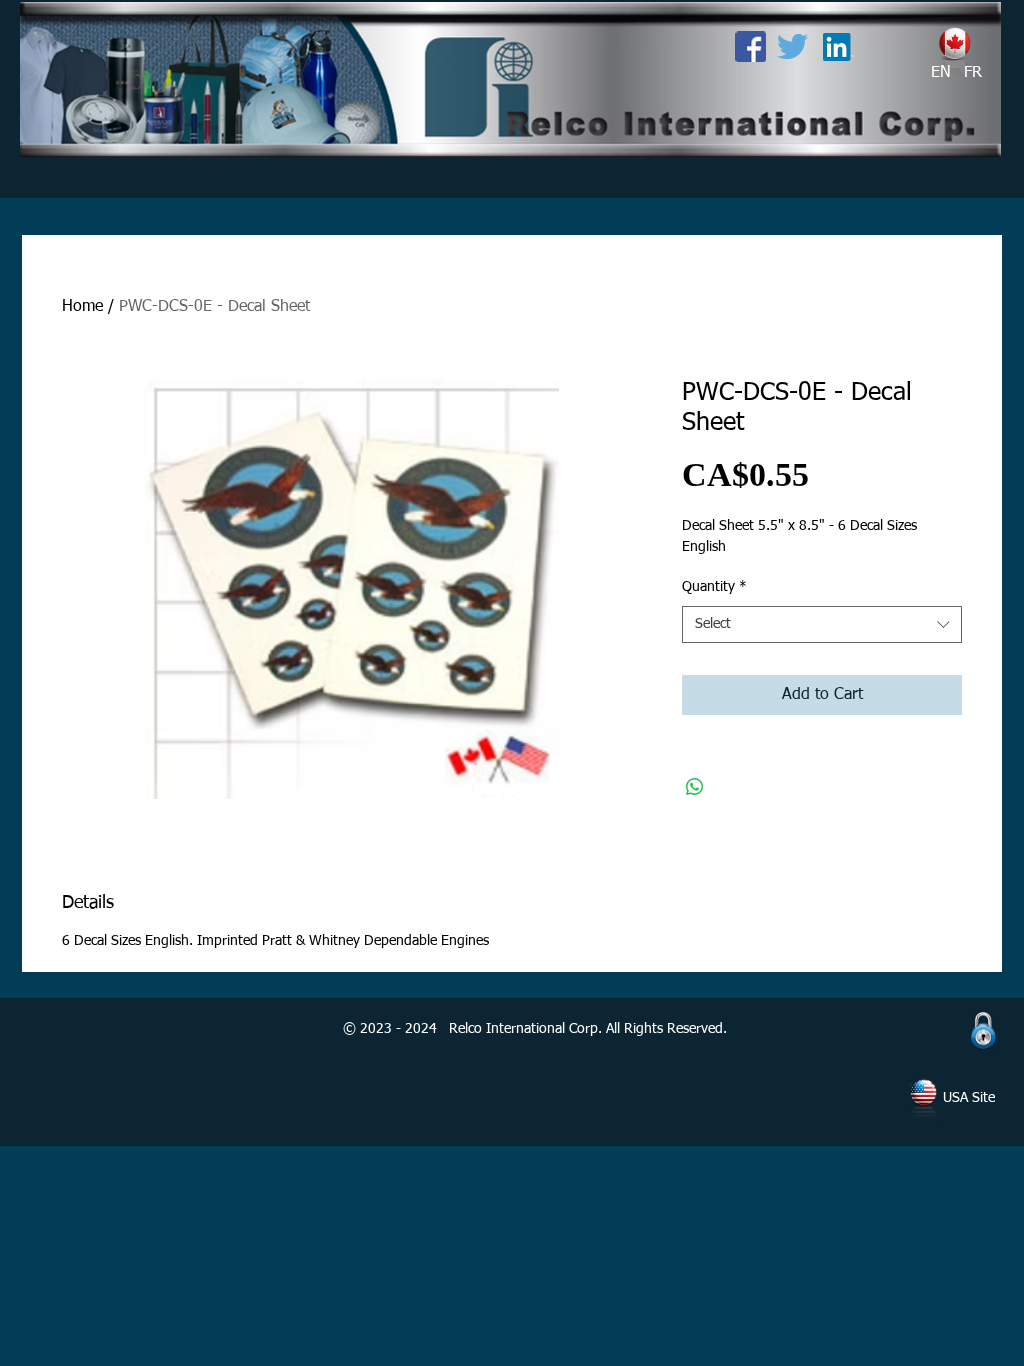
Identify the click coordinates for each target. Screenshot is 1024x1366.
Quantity (714, 587)
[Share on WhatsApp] (695, 787)
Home (82, 307)
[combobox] (822, 625)
